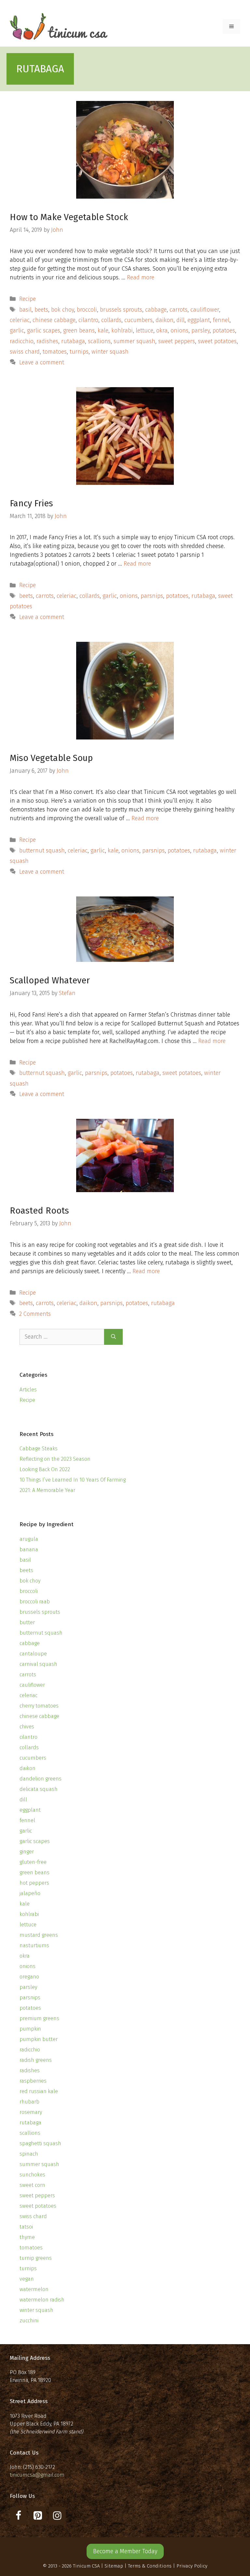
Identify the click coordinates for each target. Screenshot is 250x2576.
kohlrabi (122, 331)
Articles (28, 1390)
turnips (79, 352)
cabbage (156, 310)
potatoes (224, 331)
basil (25, 310)
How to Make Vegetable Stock (69, 217)
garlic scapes (44, 331)
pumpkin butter (39, 2039)
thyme (27, 2237)
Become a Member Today (125, 2551)
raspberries (33, 2081)
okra (162, 331)
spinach (29, 2154)
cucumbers (139, 320)
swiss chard (25, 352)
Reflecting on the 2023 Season (55, 1459)
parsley (201, 331)
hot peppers (34, 1883)
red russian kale (39, 2091)
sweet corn (32, 2185)
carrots (179, 310)
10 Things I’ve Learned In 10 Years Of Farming (73, 1480)
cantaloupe (33, 1654)
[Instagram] (57, 2516)
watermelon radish (42, 2300)
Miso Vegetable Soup (51, 758)
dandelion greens (41, 1779)
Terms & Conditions (150, 2566)
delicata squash (39, 1789)
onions (180, 331)
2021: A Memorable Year (47, 1490)
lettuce (145, 331)
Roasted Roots (39, 1211)
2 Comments (35, 1314)
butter (27, 1622)
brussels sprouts (121, 310)
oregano (29, 1977)
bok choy (62, 310)
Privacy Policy (192, 2566)
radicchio (22, 341)
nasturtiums (34, 1945)
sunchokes (32, 2175)
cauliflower (205, 310)
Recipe (28, 299)
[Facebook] (18, 2516)
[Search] (113, 1337)
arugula (29, 1539)
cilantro (88, 320)
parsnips (152, 596)
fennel (221, 320)
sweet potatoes (217, 341)
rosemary (31, 2112)
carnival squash (38, 1664)
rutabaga (73, 341)
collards (111, 320)
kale (103, 331)
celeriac (20, 320)
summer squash (134, 341)
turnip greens (36, 2258)
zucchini (29, 2321)
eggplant (199, 320)
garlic (17, 331)
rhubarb (29, 2102)
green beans (79, 331)
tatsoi (26, 2227)
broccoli (87, 310)
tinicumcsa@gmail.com (37, 2475)
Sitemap (114, 2566)
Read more (141, 277)
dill (181, 320)
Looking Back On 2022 (45, 1469)
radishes (47, 341)
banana (29, 1549)
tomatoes (55, 352)
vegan (27, 2279)
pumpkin (30, 2029)
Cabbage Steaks (39, 1449)
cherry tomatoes (39, 1706)
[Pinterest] (38, 2516)
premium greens (39, 2018)
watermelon (34, 2289)
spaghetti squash (40, 2143)
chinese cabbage (54, 320)
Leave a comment (42, 362)
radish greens (36, 2060)
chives (27, 1727)
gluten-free (33, 1862)
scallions (99, 341)
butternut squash (42, 851)
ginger (27, 1852)
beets (41, 310)
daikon (165, 320)
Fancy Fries (31, 503)
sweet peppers (177, 341)
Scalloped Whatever (50, 980)
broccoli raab (35, 1602)
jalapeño (30, 1893)
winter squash (110, 352)
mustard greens (39, 1935)
